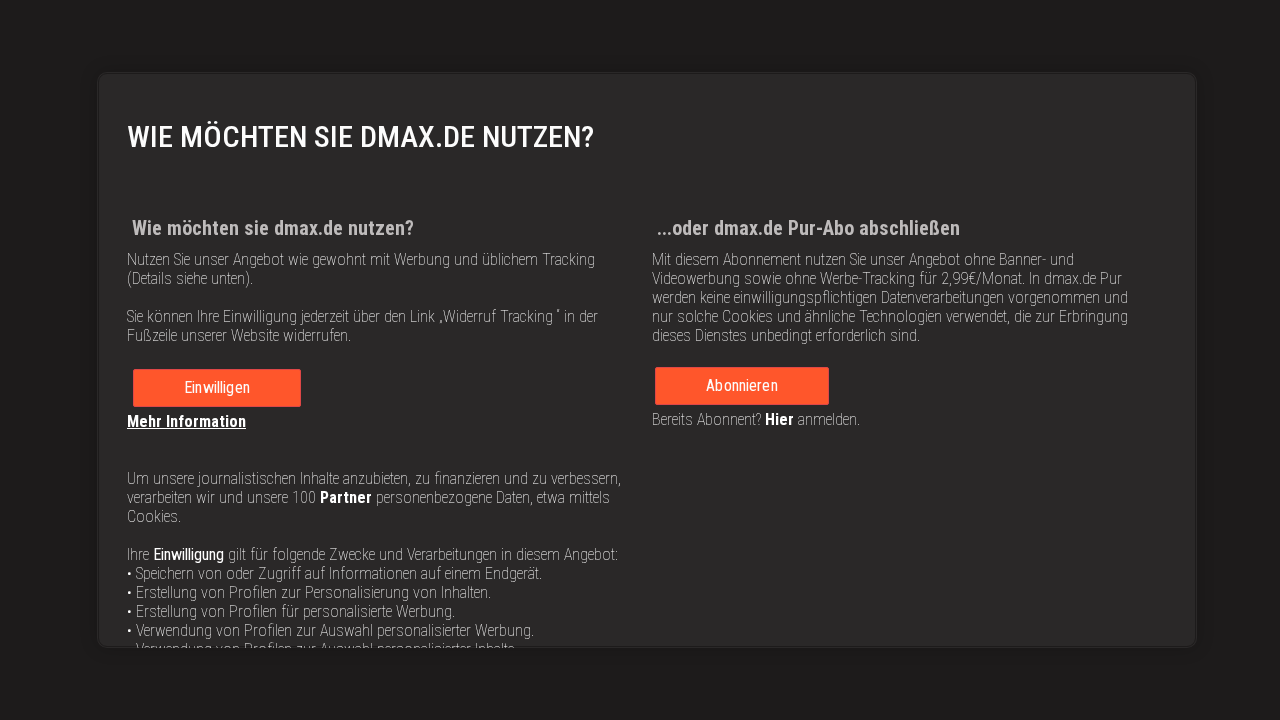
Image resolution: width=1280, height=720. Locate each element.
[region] (647, 360)
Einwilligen (217, 387)
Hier (779, 419)
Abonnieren (742, 385)
